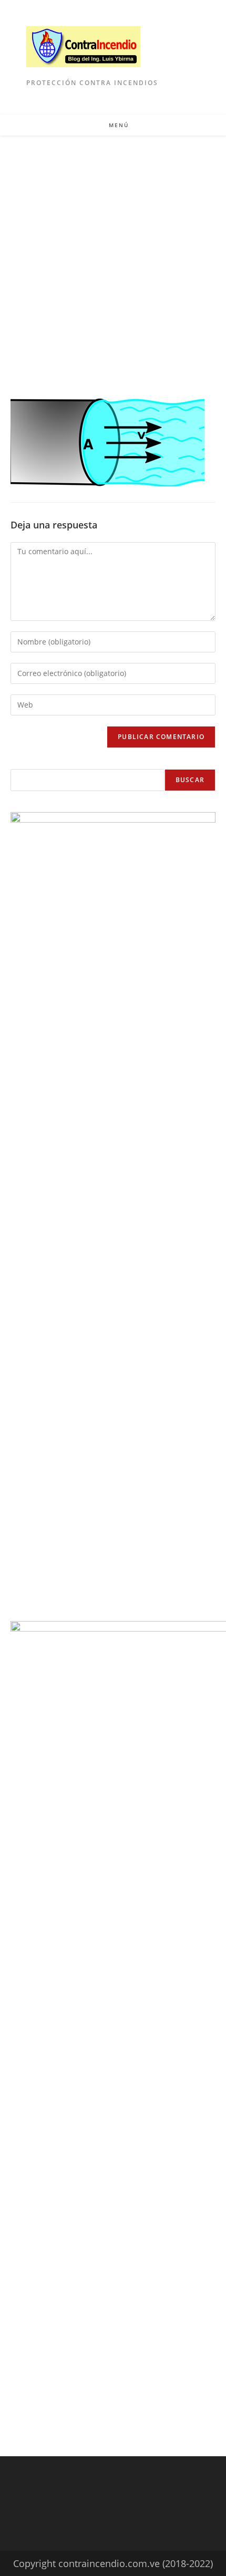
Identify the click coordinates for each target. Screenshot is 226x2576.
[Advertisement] (113, 254)
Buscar (190, 780)
